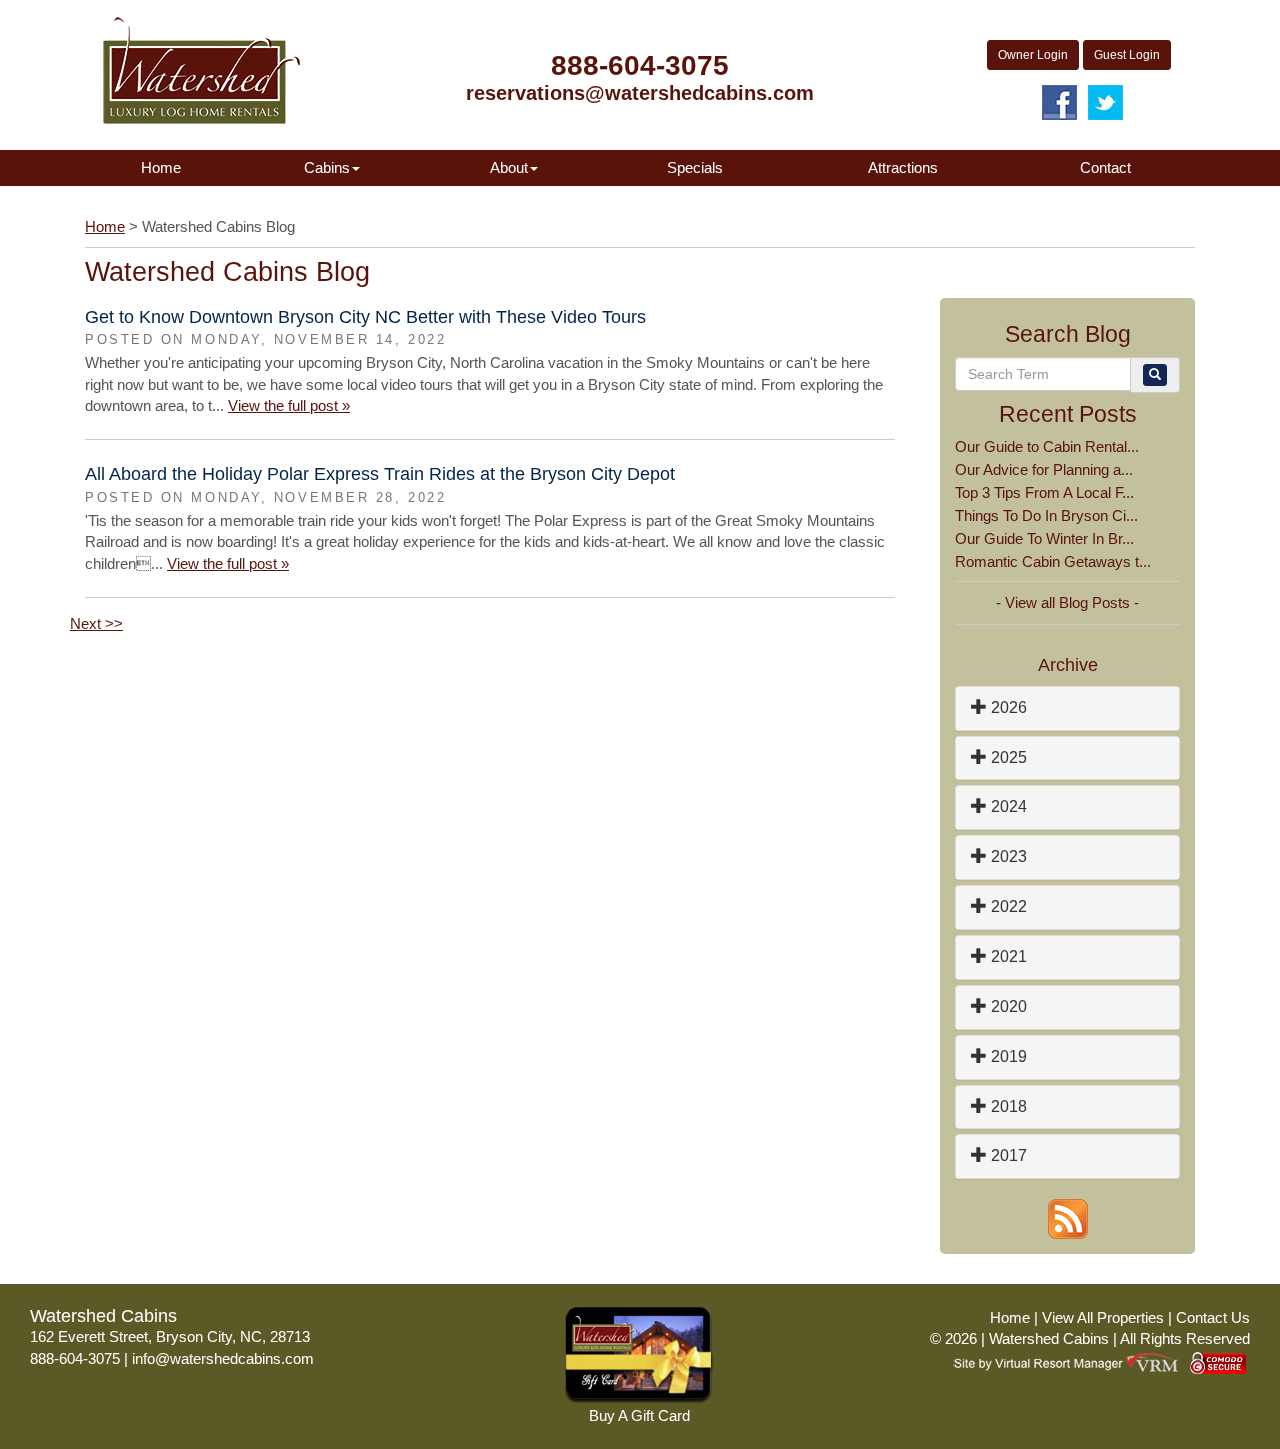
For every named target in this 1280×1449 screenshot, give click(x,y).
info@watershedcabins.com (223, 1358)
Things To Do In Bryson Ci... (1046, 515)
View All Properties (1103, 1317)
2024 (1007, 806)
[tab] (1067, 708)
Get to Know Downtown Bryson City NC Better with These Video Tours (365, 317)
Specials (695, 167)
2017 (1007, 1155)
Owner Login (1033, 55)
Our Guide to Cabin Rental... (1047, 446)
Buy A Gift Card (639, 1415)
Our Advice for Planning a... (1044, 469)
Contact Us (1213, 1317)
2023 (1007, 856)
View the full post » (289, 405)
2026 (1007, 707)
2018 (1007, 1106)
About (509, 167)
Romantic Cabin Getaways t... (1053, 561)
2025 (1007, 757)
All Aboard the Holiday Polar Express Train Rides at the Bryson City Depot (380, 474)
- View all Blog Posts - (1067, 602)
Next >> (96, 623)
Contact (1105, 167)
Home (161, 167)
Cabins (327, 167)
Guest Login (1127, 55)
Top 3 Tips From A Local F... (1044, 492)
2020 (1007, 1006)
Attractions (903, 167)
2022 (1007, 906)
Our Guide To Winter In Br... (1044, 538)
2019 (1007, 1056)
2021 (1007, 956)
